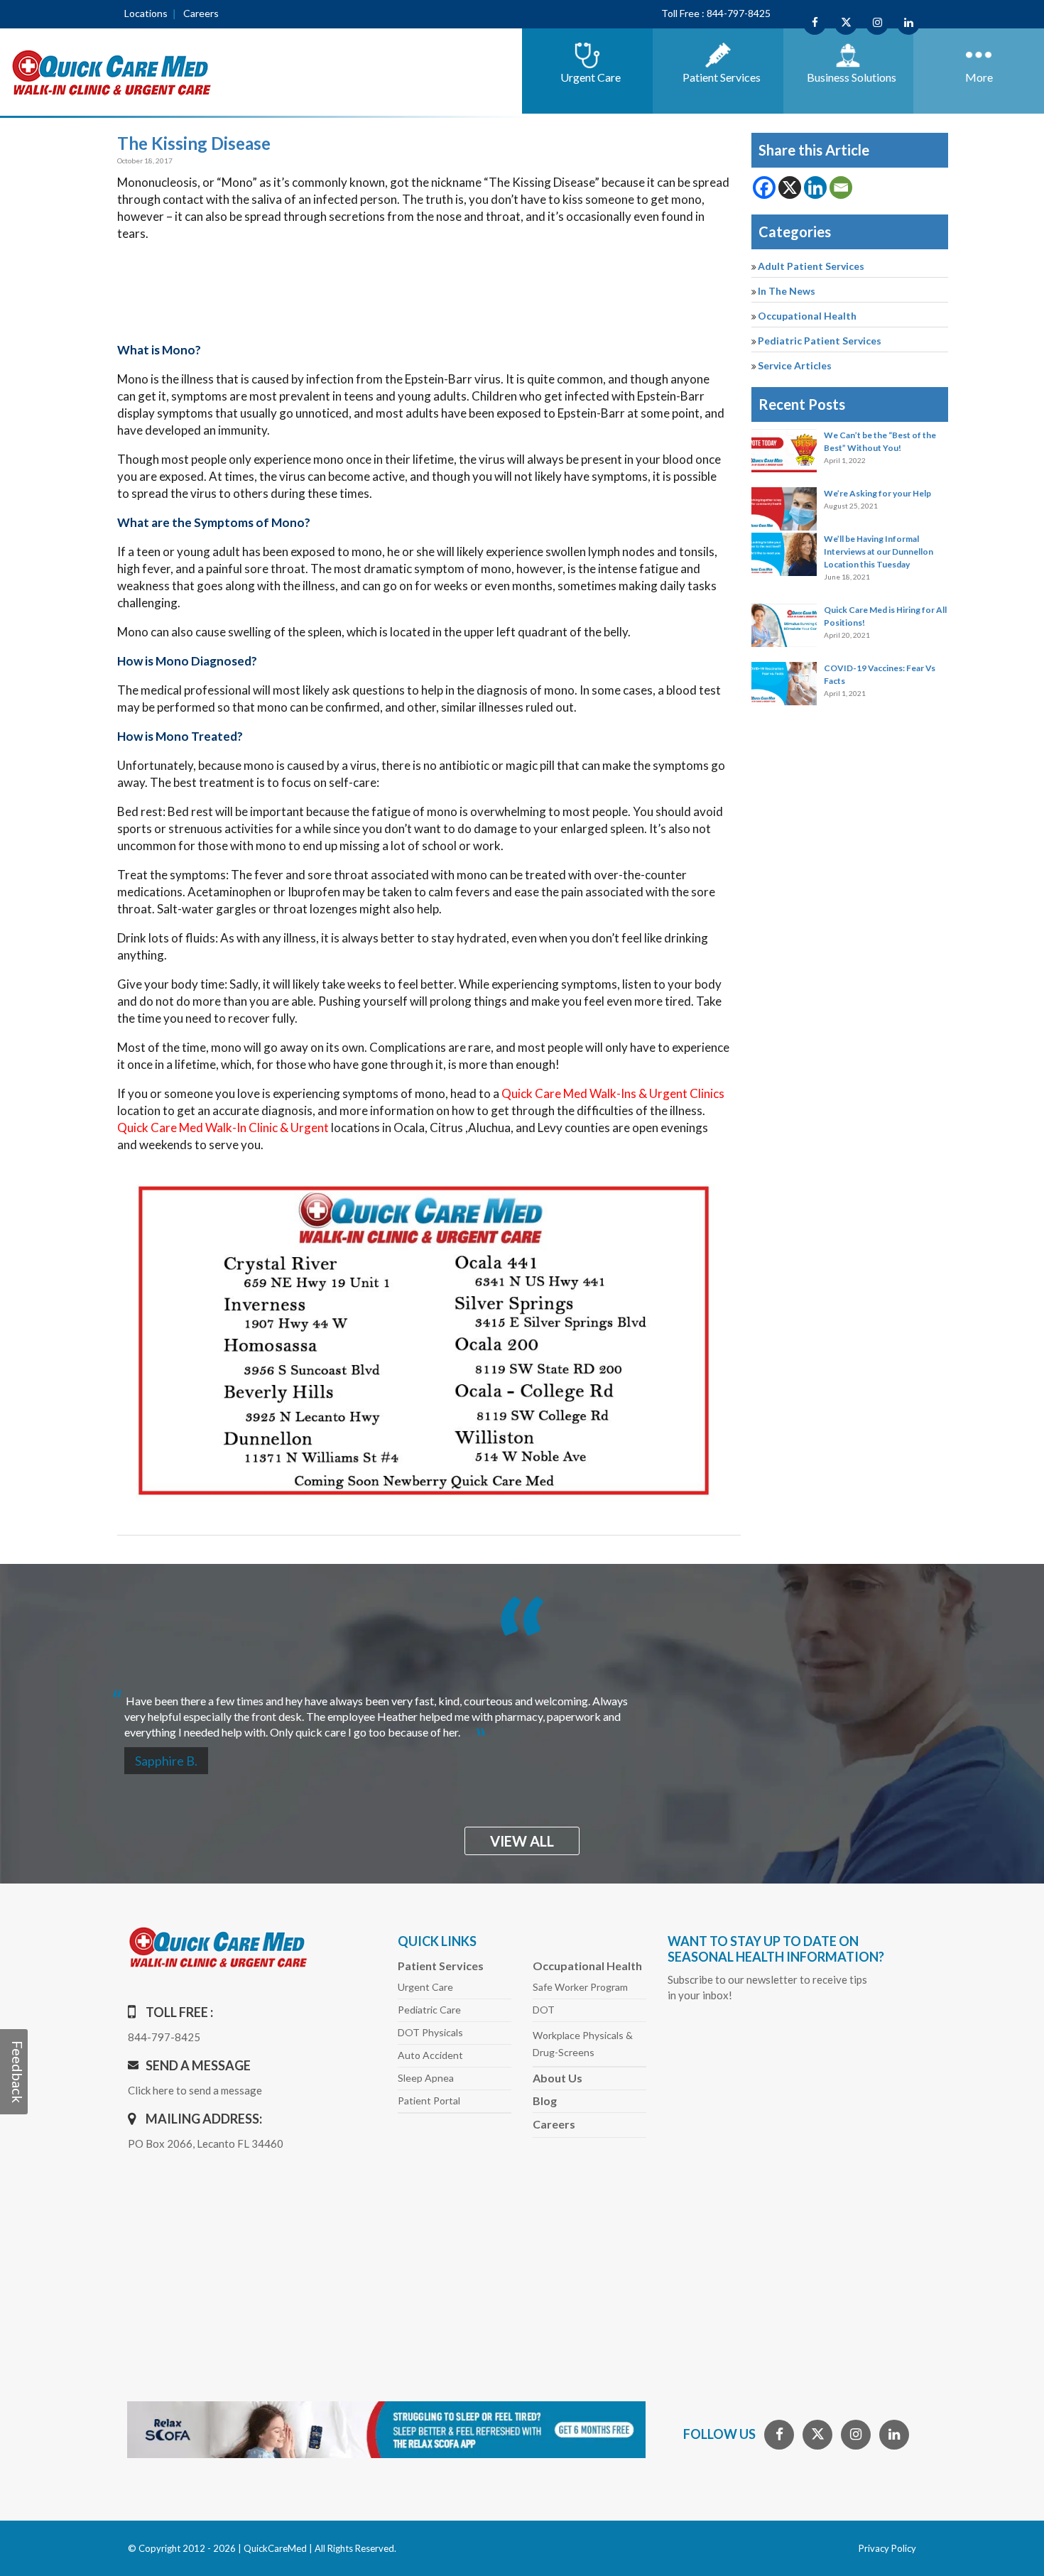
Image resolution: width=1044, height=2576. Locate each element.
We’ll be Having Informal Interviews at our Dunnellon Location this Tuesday (879, 551)
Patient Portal (429, 2101)
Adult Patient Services (811, 266)
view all (522, 1841)
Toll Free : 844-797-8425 (716, 13)
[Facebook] (764, 188)
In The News (787, 291)
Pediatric (429, 2010)
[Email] (841, 188)
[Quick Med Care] (112, 71)
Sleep (426, 2078)
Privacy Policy (887, 2548)
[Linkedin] (815, 188)
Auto (430, 2055)
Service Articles (795, 365)
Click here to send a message (195, 2090)
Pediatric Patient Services (820, 341)
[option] (522, 1711)
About (558, 2078)
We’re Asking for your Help (877, 493)
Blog (545, 2101)
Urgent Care (425, 1987)
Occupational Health (807, 316)
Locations (146, 13)
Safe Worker (580, 1987)
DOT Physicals (430, 2032)
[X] (790, 188)
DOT (544, 2010)
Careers (201, 13)
